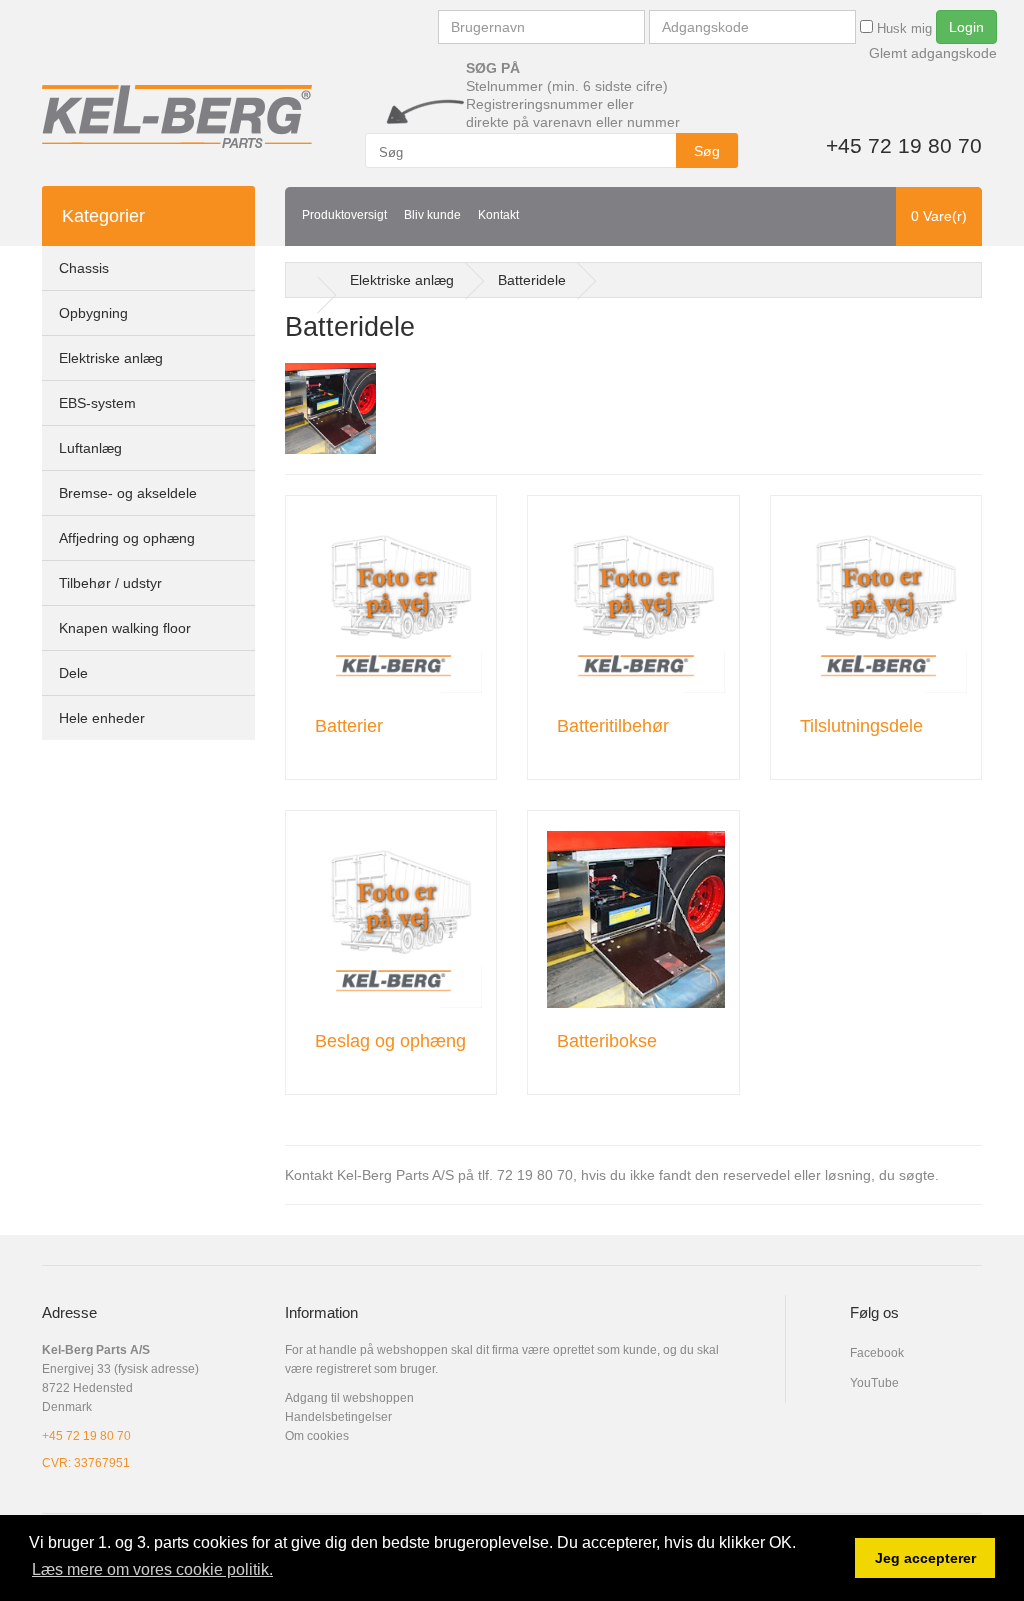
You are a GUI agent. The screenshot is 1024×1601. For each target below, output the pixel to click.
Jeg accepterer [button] (925, 1558)
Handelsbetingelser (338, 1417)
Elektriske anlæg (111, 358)
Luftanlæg (90, 448)
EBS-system (97, 403)
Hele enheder (102, 718)
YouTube (874, 1383)
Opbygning (93, 313)
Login (966, 27)
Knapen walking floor (125, 628)
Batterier (349, 726)
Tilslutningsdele (861, 726)
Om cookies (317, 1436)
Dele (73, 673)
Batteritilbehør (613, 726)
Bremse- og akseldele (128, 493)
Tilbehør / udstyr (110, 583)
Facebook (877, 1353)
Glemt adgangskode (933, 53)
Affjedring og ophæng (127, 538)
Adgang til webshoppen (349, 1398)
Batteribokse (607, 1041)
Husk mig (902, 28)
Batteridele (532, 280)
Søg (707, 151)
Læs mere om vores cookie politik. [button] (152, 1569)
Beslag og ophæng (390, 1041)
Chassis (84, 268)
